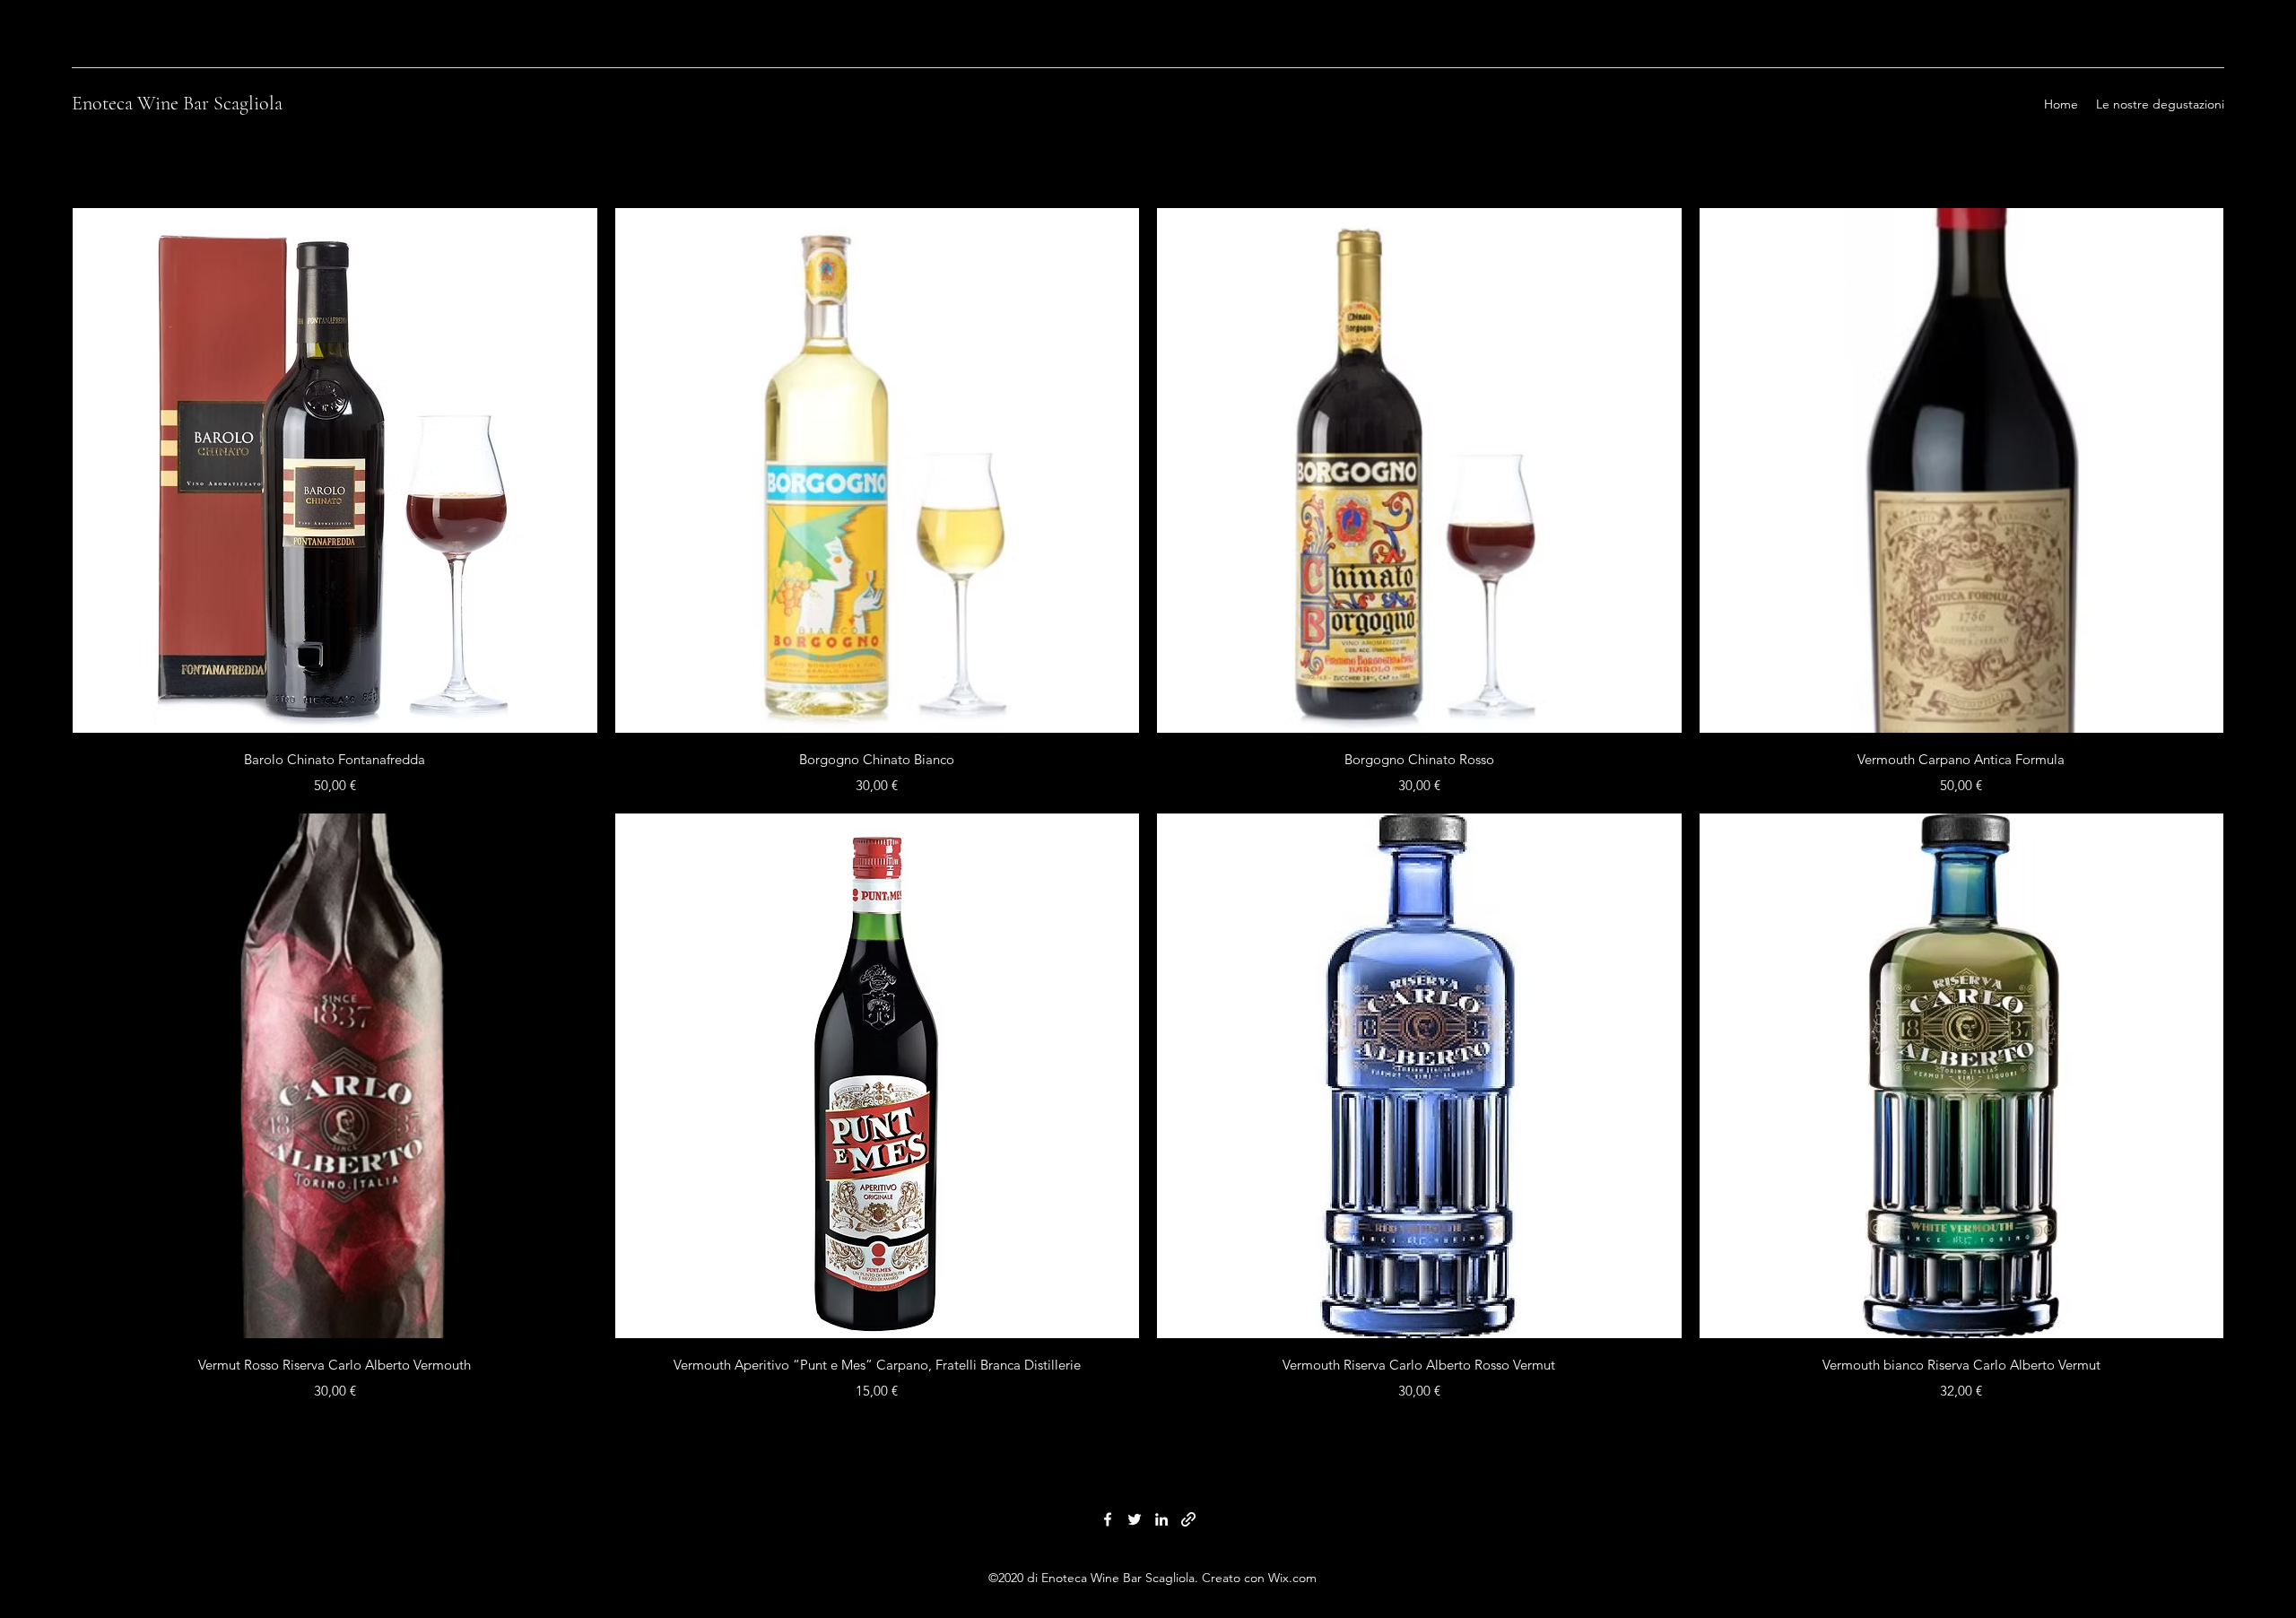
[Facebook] (1108, 1519)
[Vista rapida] (335, 470)
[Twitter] (1135, 1519)
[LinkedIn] (1161, 1519)
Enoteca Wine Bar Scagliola (177, 103)
